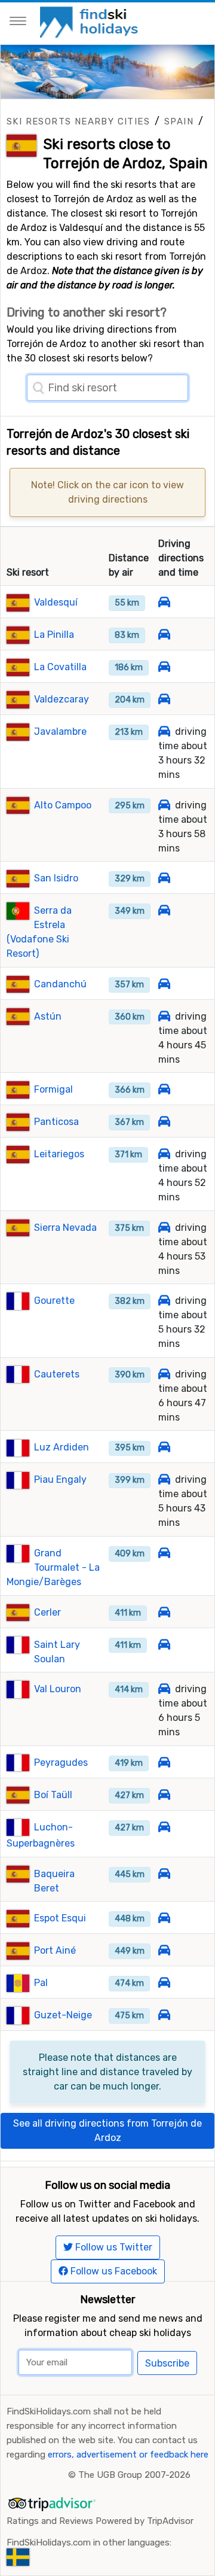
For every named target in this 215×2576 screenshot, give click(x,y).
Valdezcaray (62, 699)
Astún (48, 1016)
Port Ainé (55, 1950)
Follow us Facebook (113, 2271)
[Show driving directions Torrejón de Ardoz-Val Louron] (164, 1689)
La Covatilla (60, 667)
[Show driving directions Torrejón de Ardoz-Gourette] (164, 1301)
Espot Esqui (60, 1918)
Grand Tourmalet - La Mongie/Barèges (53, 1567)
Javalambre (60, 732)
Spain (179, 121)
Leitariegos (59, 1154)
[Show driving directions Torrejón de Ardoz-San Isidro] (164, 878)
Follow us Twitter (113, 2247)
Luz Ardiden (62, 1447)
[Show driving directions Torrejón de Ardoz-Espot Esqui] (164, 1918)
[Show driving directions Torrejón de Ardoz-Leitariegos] (164, 1154)
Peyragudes (61, 1763)
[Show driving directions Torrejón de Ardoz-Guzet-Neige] (164, 2015)
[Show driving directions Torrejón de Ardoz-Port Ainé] (164, 1950)
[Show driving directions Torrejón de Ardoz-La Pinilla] (164, 635)
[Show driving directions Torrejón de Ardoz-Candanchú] (164, 984)
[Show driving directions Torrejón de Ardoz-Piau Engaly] (164, 1479)
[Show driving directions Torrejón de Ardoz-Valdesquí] (164, 602)
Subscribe (167, 2363)
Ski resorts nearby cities (78, 121)
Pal (41, 1983)
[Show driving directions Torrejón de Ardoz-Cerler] (164, 1612)
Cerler (47, 1612)
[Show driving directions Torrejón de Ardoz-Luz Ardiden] (164, 1447)
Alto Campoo (63, 805)
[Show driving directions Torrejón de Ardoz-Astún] (164, 1016)
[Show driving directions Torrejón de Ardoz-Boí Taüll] (164, 1795)
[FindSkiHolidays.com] (90, 21)
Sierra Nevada (65, 1228)
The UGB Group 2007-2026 (134, 2475)
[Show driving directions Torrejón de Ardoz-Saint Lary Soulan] (164, 1645)
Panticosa (56, 1122)
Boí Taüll (53, 1795)
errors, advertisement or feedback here (128, 2455)
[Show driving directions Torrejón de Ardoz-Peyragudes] (164, 1763)
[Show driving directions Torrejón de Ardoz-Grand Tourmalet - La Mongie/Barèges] (164, 1553)
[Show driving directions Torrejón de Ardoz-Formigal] (164, 1089)
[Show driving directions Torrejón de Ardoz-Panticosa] (164, 1122)
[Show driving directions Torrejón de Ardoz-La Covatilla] (164, 667)
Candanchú (60, 984)
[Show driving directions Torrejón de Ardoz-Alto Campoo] (164, 805)
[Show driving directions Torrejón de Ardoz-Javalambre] (164, 732)
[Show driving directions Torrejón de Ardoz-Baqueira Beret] (164, 1874)
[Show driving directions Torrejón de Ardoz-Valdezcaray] (164, 699)
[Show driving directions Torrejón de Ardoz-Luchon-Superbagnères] (164, 1827)
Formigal (53, 1089)
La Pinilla (54, 635)
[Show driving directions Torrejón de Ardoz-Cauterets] (164, 1374)
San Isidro (56, 878)
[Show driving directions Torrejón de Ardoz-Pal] (164, 1983)
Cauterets (57, 1374)
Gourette (54, 1301)
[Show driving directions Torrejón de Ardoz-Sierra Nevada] (164, 1228)
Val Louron (58, 1689)
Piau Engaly (60, 1479)
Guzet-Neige (63, 2015)
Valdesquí (56, 602)
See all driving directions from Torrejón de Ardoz (107, 2131)
